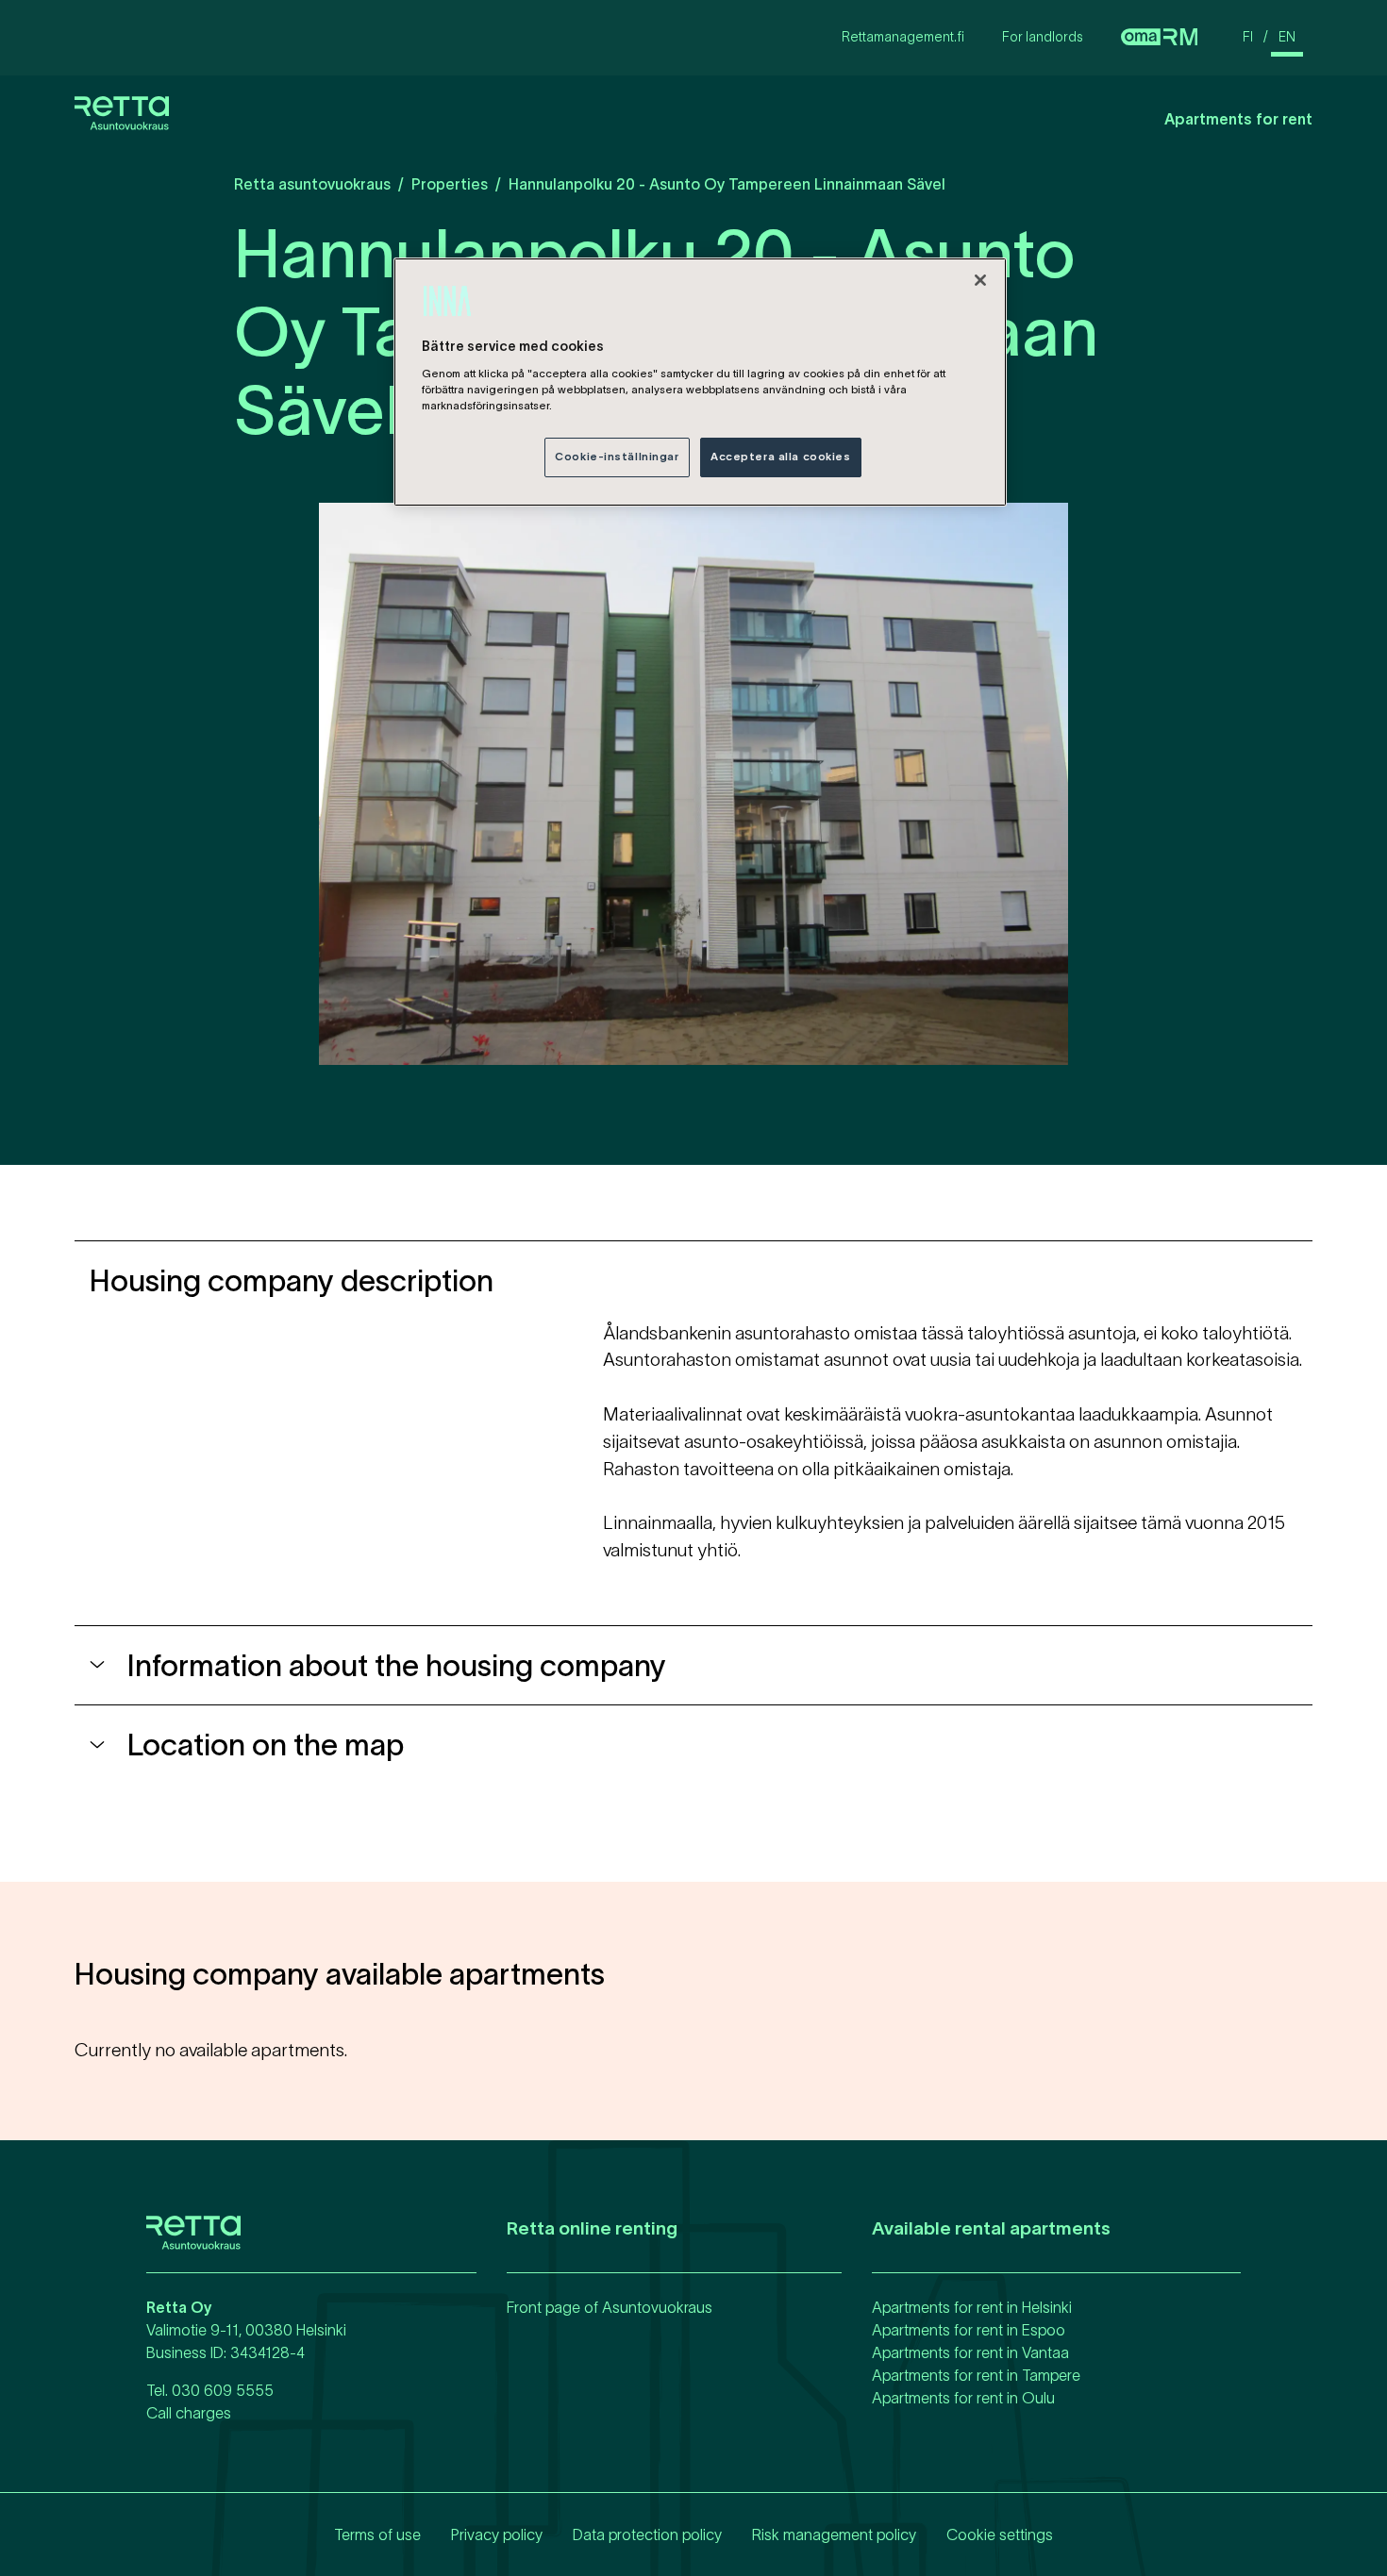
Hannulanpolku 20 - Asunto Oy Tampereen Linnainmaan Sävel (727, 184)
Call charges (189, 2413)
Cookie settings (1000, 2534)
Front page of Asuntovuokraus (610, 2307)
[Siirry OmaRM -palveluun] (1159, 38)
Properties (450, 184)
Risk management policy (834, 2534)
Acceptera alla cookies (781, 457)
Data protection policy (647, 2534)
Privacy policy (497, 2534)
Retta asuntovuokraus (312, 184)
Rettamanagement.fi (903, 37)
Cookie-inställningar (617, 457)
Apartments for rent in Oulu (963, 2398)
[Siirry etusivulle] (122, 127)
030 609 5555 (223, 2390)
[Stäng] (980, 280)
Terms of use (377, 2534)
